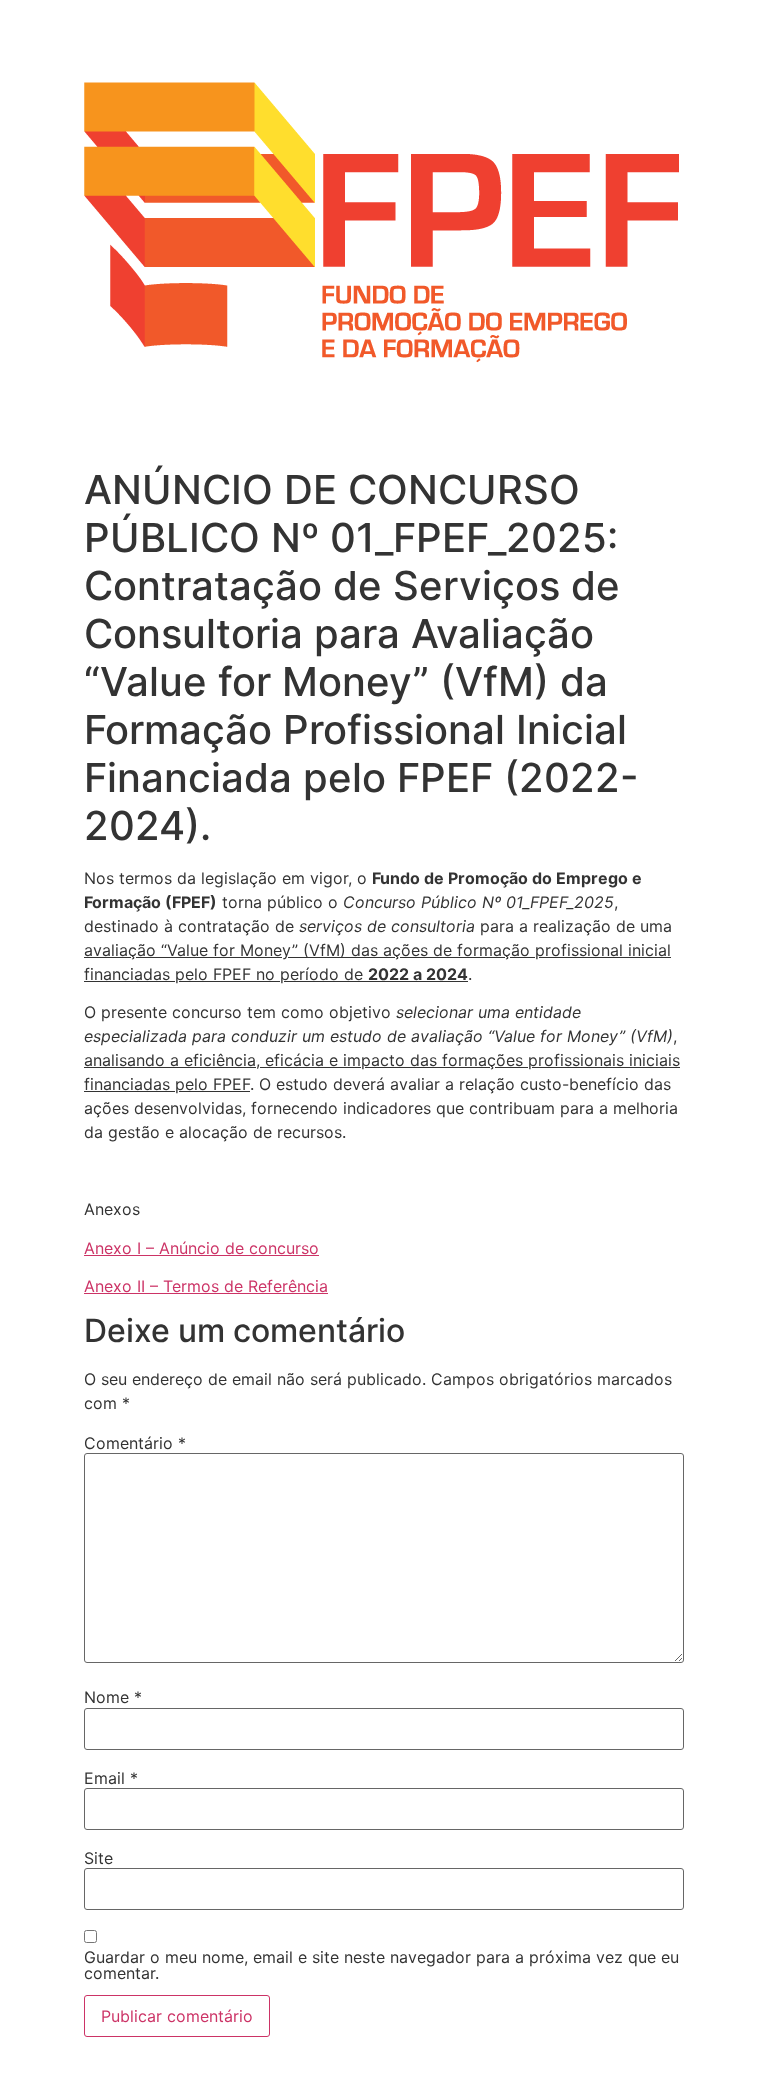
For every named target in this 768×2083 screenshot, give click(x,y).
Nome (113, 1697)
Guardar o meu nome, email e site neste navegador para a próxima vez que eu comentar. (381, 1965)
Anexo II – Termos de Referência (206, 1286)
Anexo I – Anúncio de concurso (201, 1248)
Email (111, 1778)
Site (98, 1858)
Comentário (135, 1443)
